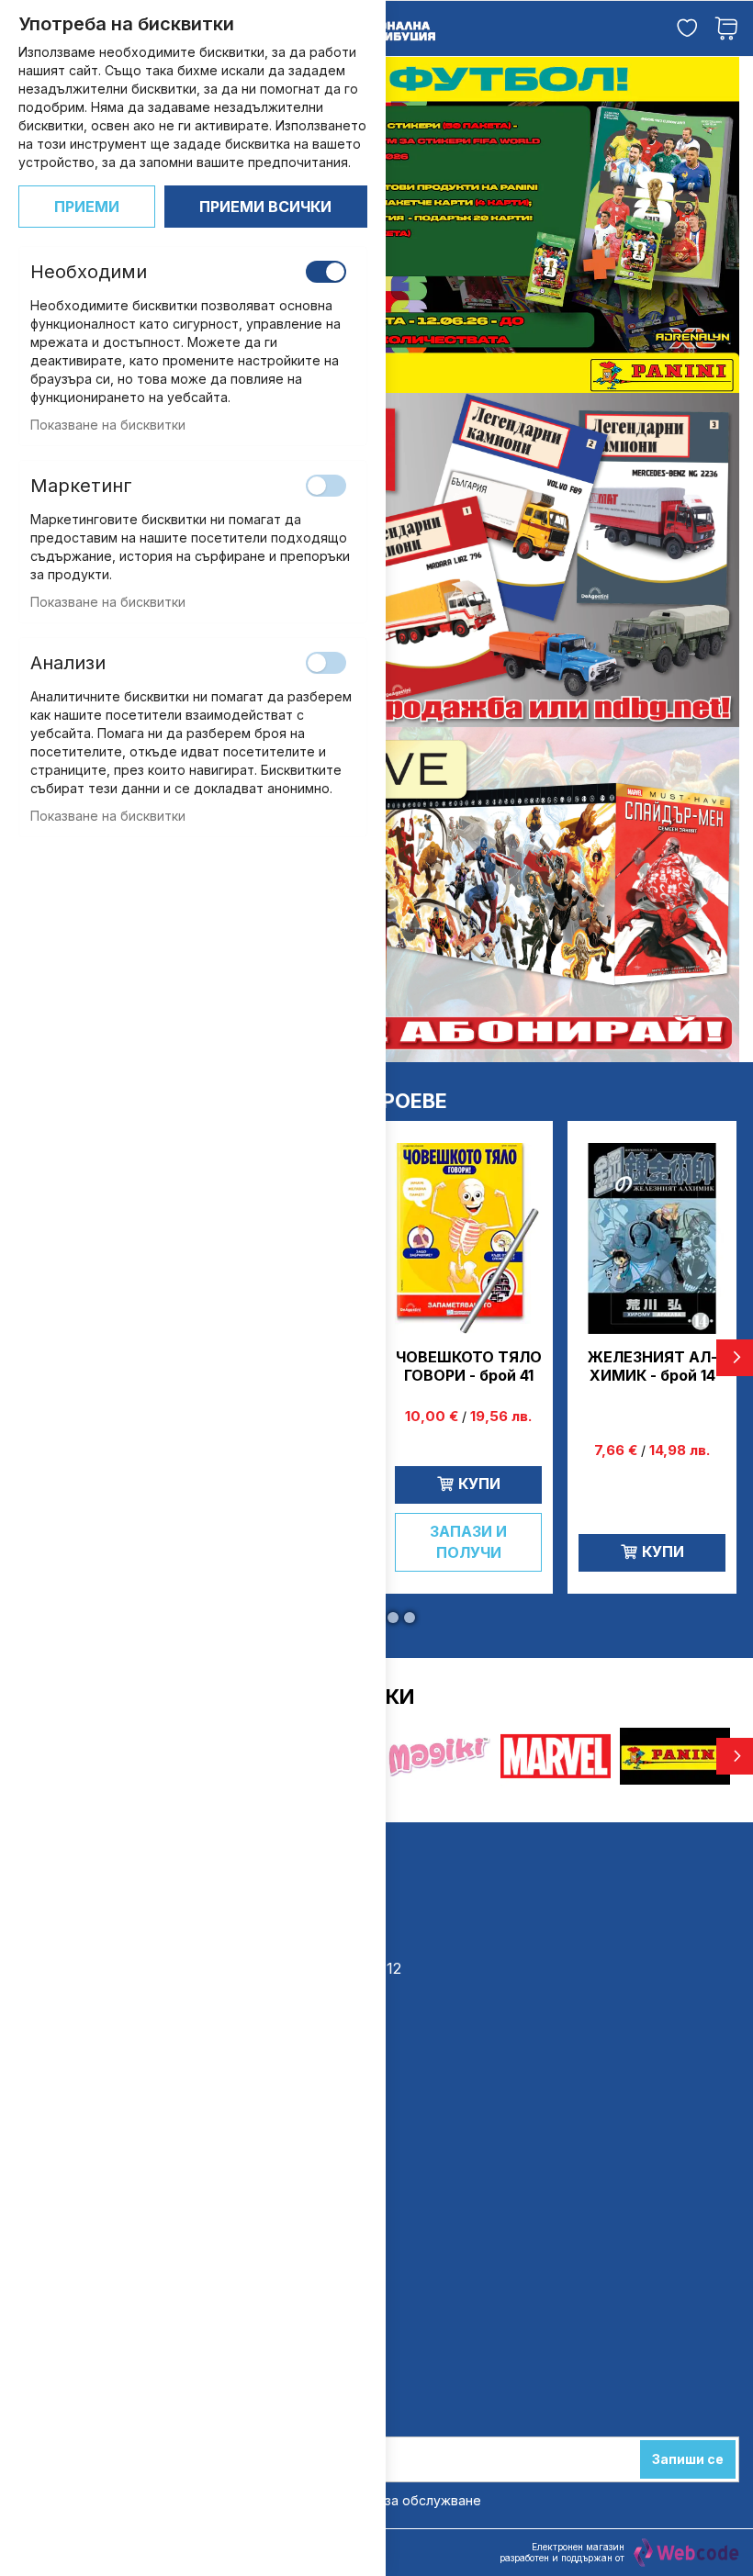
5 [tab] (410, 1618)
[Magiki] (436, 1726)
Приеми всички (265, 207)
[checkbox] (326, 272)
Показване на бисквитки (108, 425)
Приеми (87, 207)
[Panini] (675, 1726)
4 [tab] (393, 1618)
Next (735, 1358)
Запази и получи (468, 1542)
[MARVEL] (556, 1726)
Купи (479, 1484)
